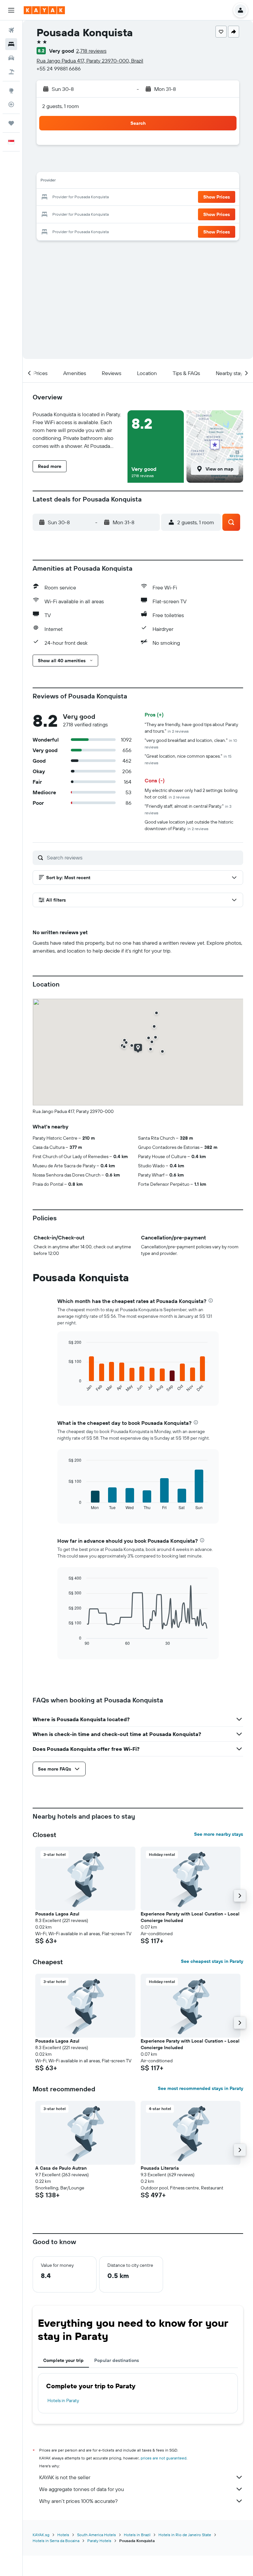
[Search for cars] (11, 58)
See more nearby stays (219, 1834)
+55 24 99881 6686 (59, 68)
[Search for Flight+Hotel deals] (11, 72)
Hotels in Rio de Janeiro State (185, 2535)
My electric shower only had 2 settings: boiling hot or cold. (191, 794)
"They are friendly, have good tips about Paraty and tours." (191, 728)
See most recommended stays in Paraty (200, 2088)
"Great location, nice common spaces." (188, 759)
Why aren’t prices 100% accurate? (78, 2501)
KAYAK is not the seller (65, 2477)
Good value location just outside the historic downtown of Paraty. (189, 825)
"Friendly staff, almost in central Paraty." (188, 809)
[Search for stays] (11, 44)
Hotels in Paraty (63, 2400)
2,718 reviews (91, 51)
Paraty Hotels (99, 2541)
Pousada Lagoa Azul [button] (57, 1914)
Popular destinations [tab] (117, 2360)
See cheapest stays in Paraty (212, 1961)
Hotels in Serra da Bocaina (56, 2541)
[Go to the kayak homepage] (44, 10)
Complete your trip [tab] (63, 2360)
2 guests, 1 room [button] (61, 106)
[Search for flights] (11, 30)
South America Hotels (97, 2535)
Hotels (63, 2535)
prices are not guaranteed (164, 2458)
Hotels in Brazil (137, 2535)
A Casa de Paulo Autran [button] (61, 2168)
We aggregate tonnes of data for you (82, 2489)
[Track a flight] (11, 104)
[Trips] (11, 123)
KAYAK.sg (41, 2535)
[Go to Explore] (11, 91)
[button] (11, 10)
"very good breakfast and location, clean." (191, 743)
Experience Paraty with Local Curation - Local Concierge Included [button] (190, 1917)
